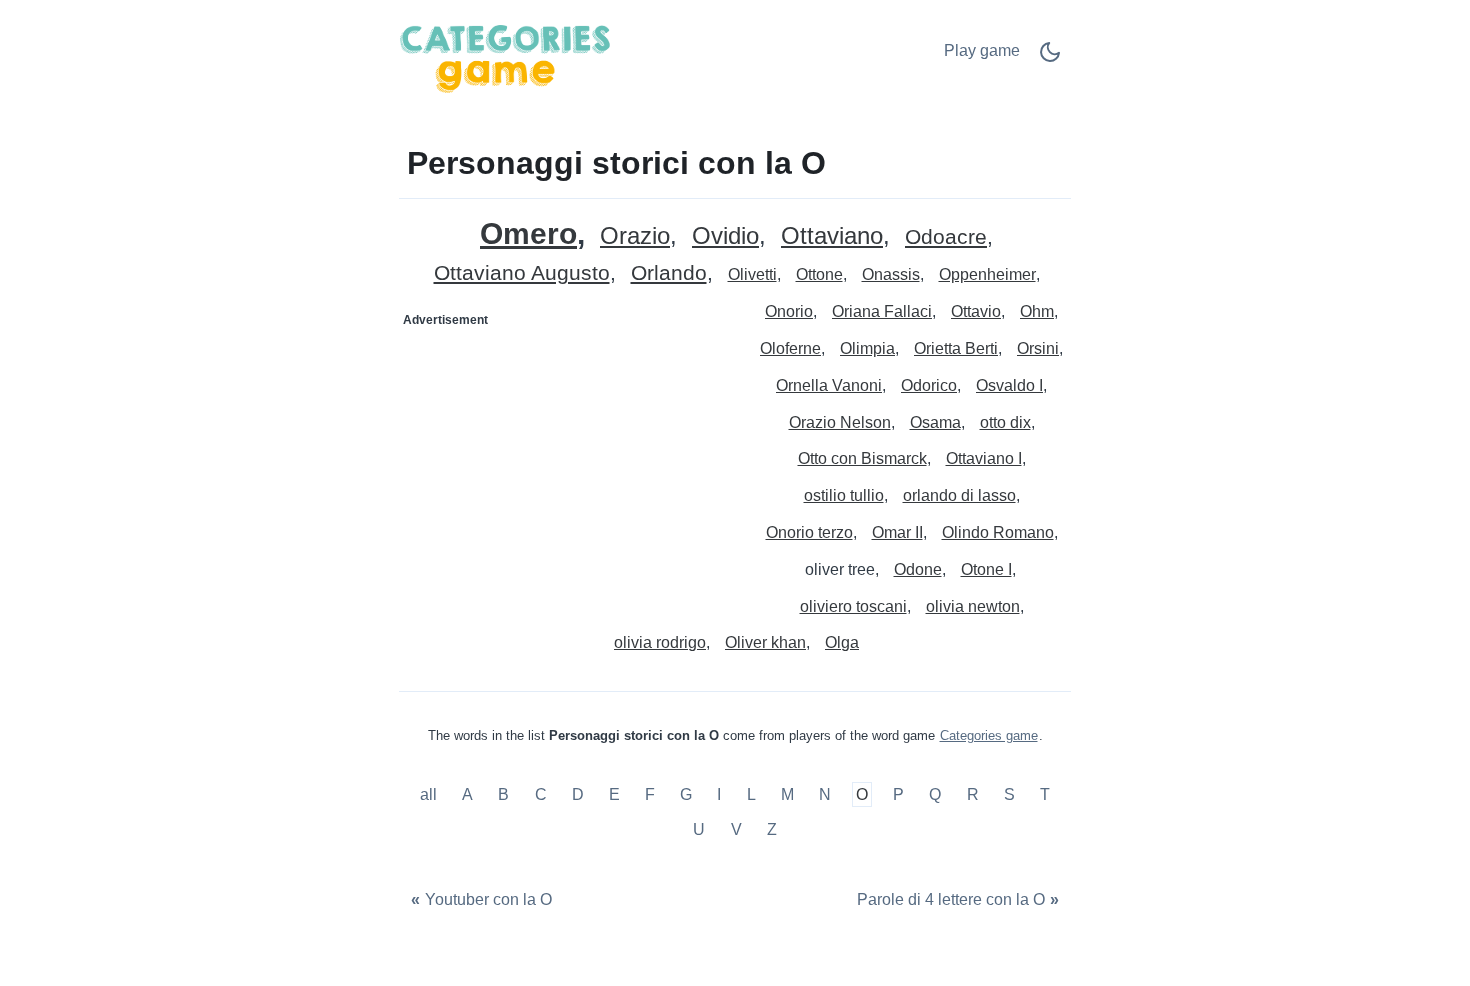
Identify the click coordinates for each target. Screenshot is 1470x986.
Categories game (989, 735)
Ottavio (976, 311)
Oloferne (790, 348)
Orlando (669, 273)
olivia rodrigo (660, 642)
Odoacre (946, 237)
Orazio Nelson (840, 422)
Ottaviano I (984, 458)
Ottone (819, 274)
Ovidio (725, 236)
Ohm (1037, 311)
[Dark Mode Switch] (1050, 58)
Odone (918, 569)
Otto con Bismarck (862, 458)
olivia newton (973, 606)
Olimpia (867, 348)
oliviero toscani (853, 606)
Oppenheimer (987, 274)
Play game (982, 50)
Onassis (891, 274)
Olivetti (752, 274)
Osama (935, 422)
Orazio (635, 236)
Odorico (929, 385)
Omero (528, 233)
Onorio (789, 311)
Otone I (986, 569)
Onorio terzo (809, 532)
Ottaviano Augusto (522, 273)
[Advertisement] (568, 461)
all (430, 794)
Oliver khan (765, 642)
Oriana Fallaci (882, 311)
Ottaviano (832, 236)
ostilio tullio (844, 495)
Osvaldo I (1009, 385)
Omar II (897, 532)
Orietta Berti (956, 348)
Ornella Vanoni (829, 385)
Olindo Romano (998, 532)
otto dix (1005, 422)
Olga (842, 642)
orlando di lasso (959, 495)
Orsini (1038, 348)
